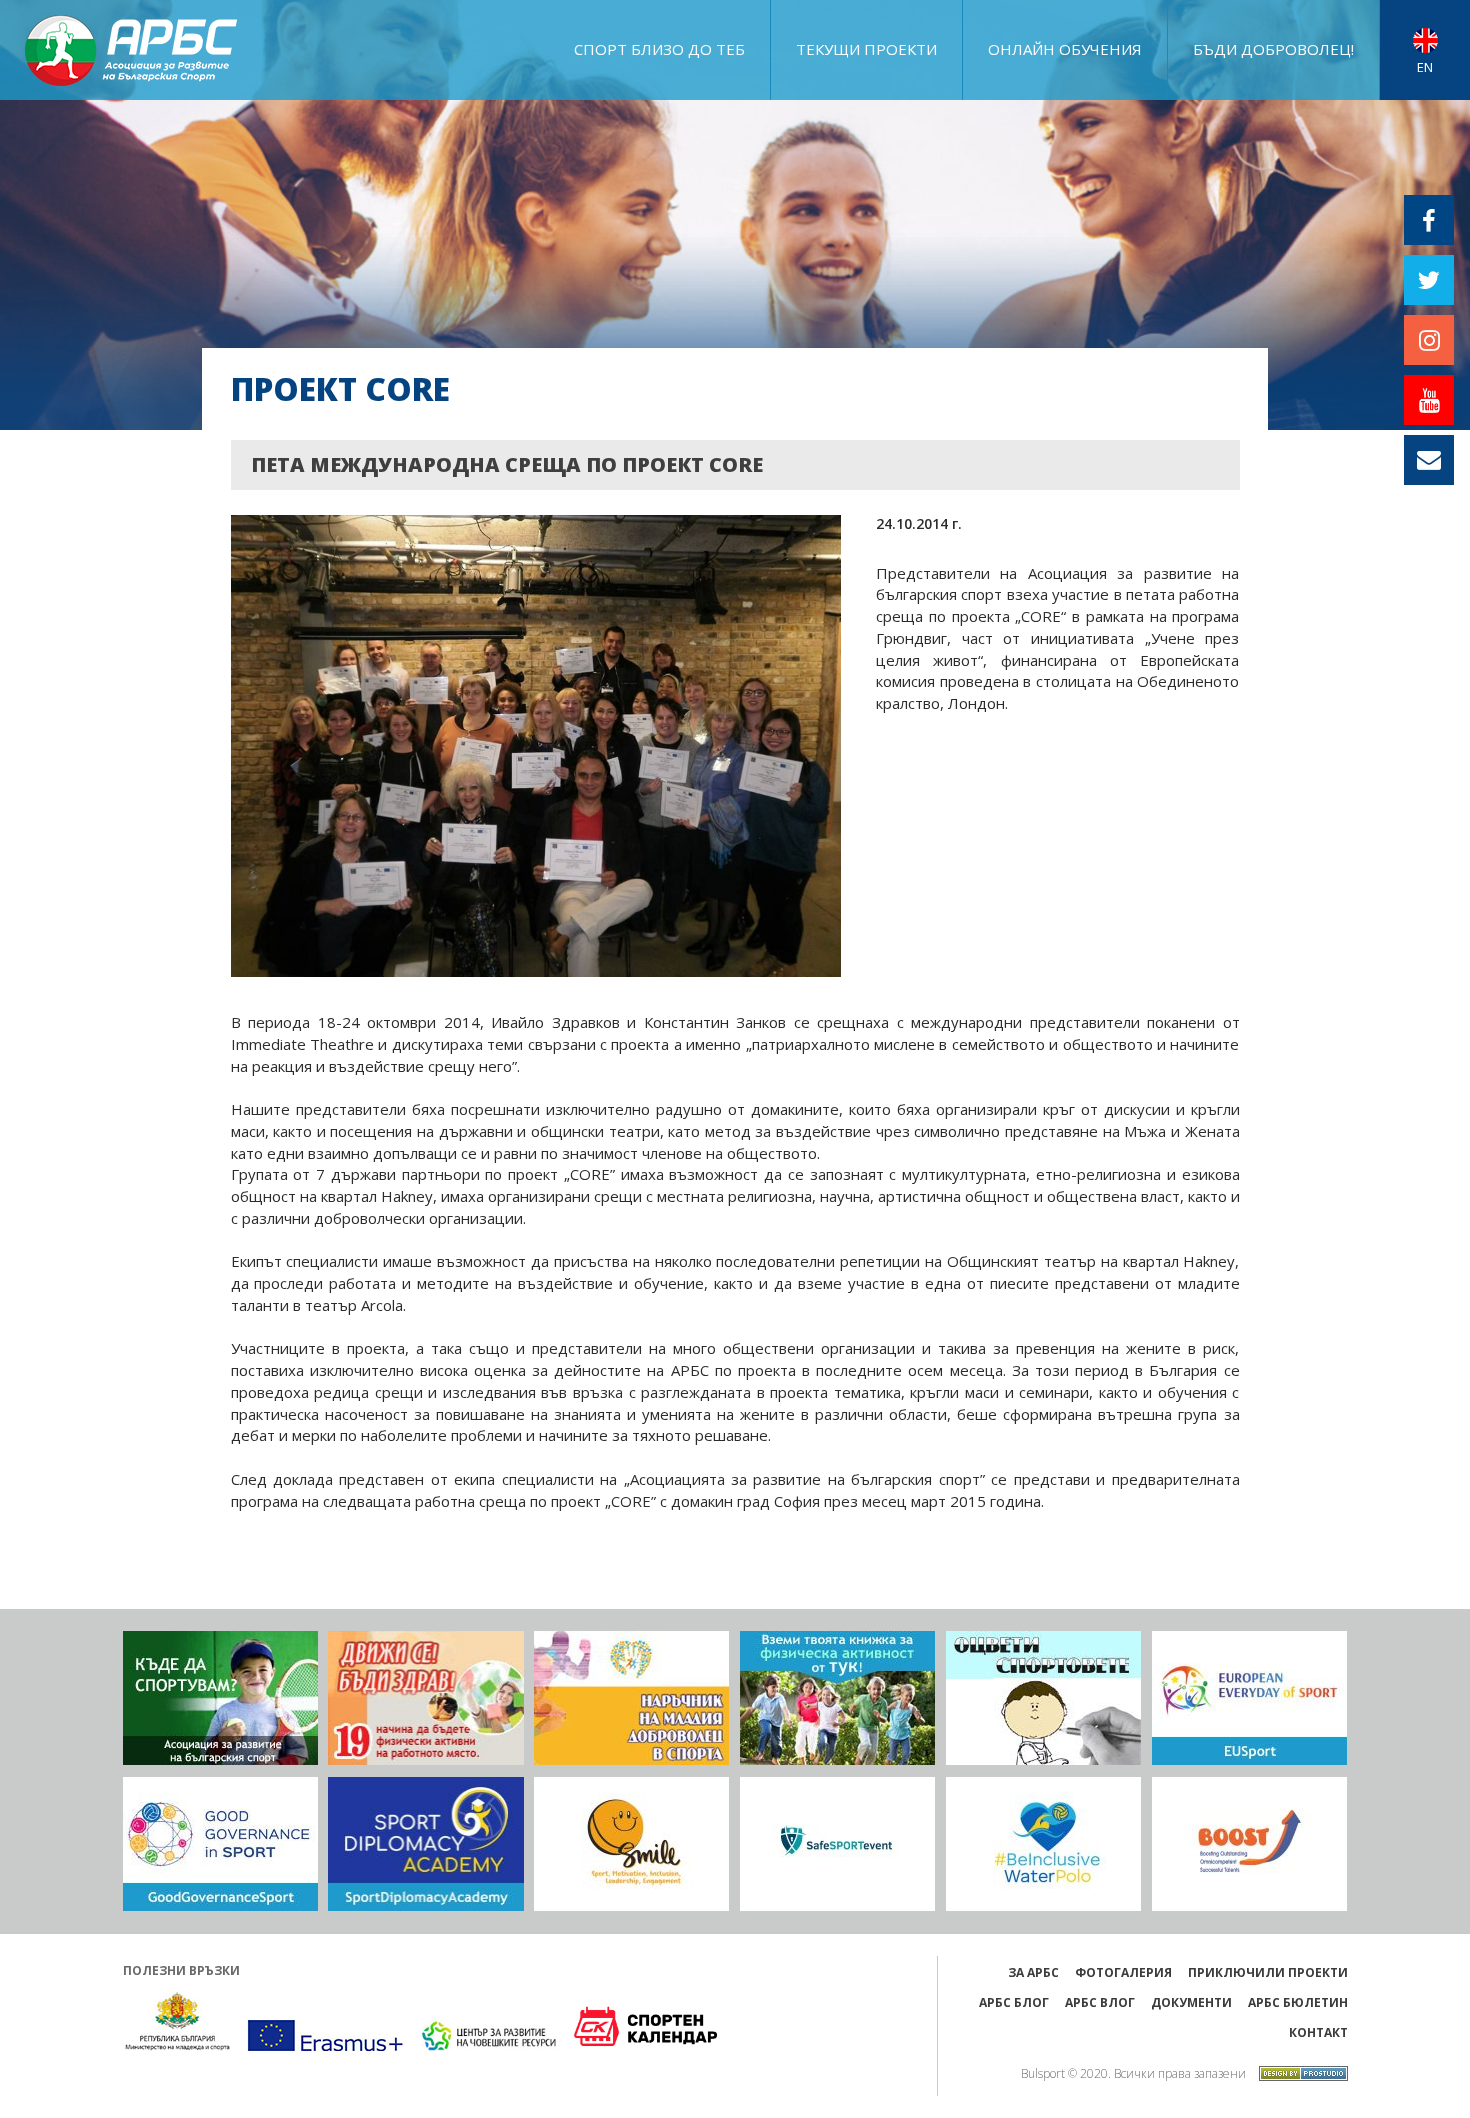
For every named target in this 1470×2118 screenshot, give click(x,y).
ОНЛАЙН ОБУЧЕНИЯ (1065, 49)
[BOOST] (1249, 1844)
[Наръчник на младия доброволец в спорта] (631, 1698)
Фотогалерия (1123, 1972)
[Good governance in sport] (220, 1844)
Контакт (1318, 2032)
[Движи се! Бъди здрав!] (425, 1698)
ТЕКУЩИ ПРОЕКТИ (866, 49)
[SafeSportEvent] (837, 1844)
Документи (1191, 2002)
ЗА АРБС (1033, 1972)
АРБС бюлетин (1298, 2002)
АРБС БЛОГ (1014, 2002)
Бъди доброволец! (1273, 49)
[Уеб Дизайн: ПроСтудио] (1298, 2071)
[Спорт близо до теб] (220, 1698)
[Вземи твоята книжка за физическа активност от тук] (837, 1698)
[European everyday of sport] (1249, 1698)
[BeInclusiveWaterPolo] (1043, 1844)
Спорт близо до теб (659, 49)
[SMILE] (631, 1844)
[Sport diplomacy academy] (425, 1844)
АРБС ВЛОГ (1100, 2002)
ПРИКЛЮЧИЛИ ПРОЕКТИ (1268, 1972)
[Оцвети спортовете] (1043, 1698)
